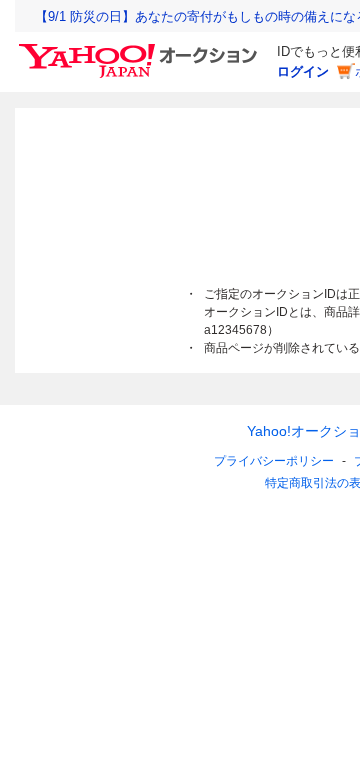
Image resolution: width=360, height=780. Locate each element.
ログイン (303, 71)
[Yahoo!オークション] (141, 49)
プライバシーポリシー (274, 461)
